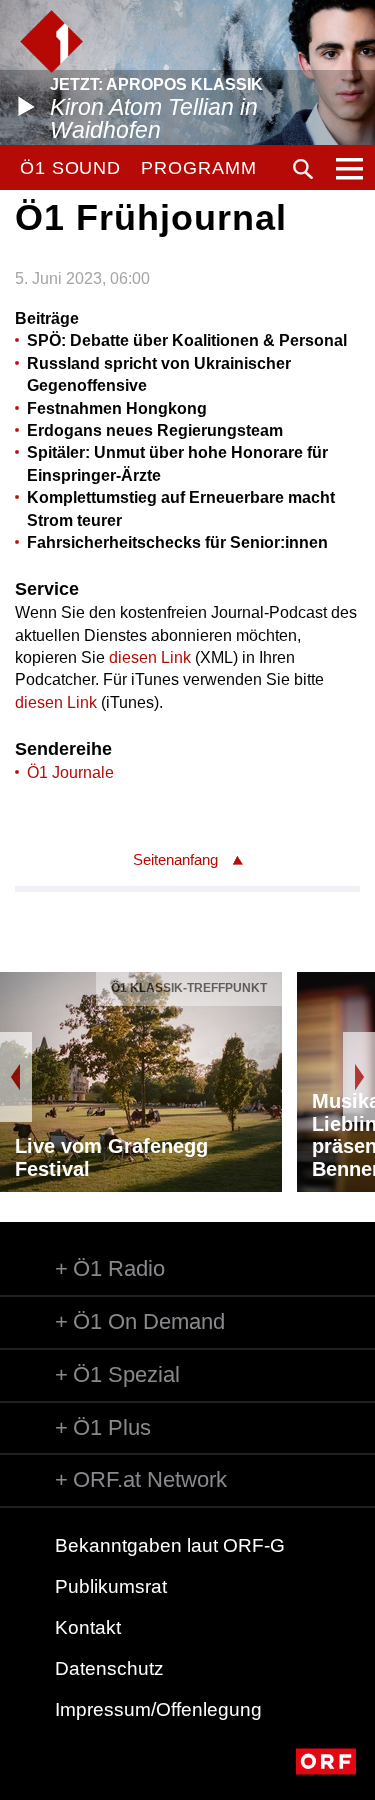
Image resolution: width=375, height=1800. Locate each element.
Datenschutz (109, 1668)
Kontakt (88, 1627)
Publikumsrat (111, 1586)
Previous (16, 1077)
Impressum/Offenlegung (158, 1709)
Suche (303, 169)
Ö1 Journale (70, 772)
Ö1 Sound (70, 168)
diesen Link (150, 657)
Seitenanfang (175, 859)
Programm (198, 168)
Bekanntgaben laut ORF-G (170, 1545)
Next (359, 1077)
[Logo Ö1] (51, 41)
